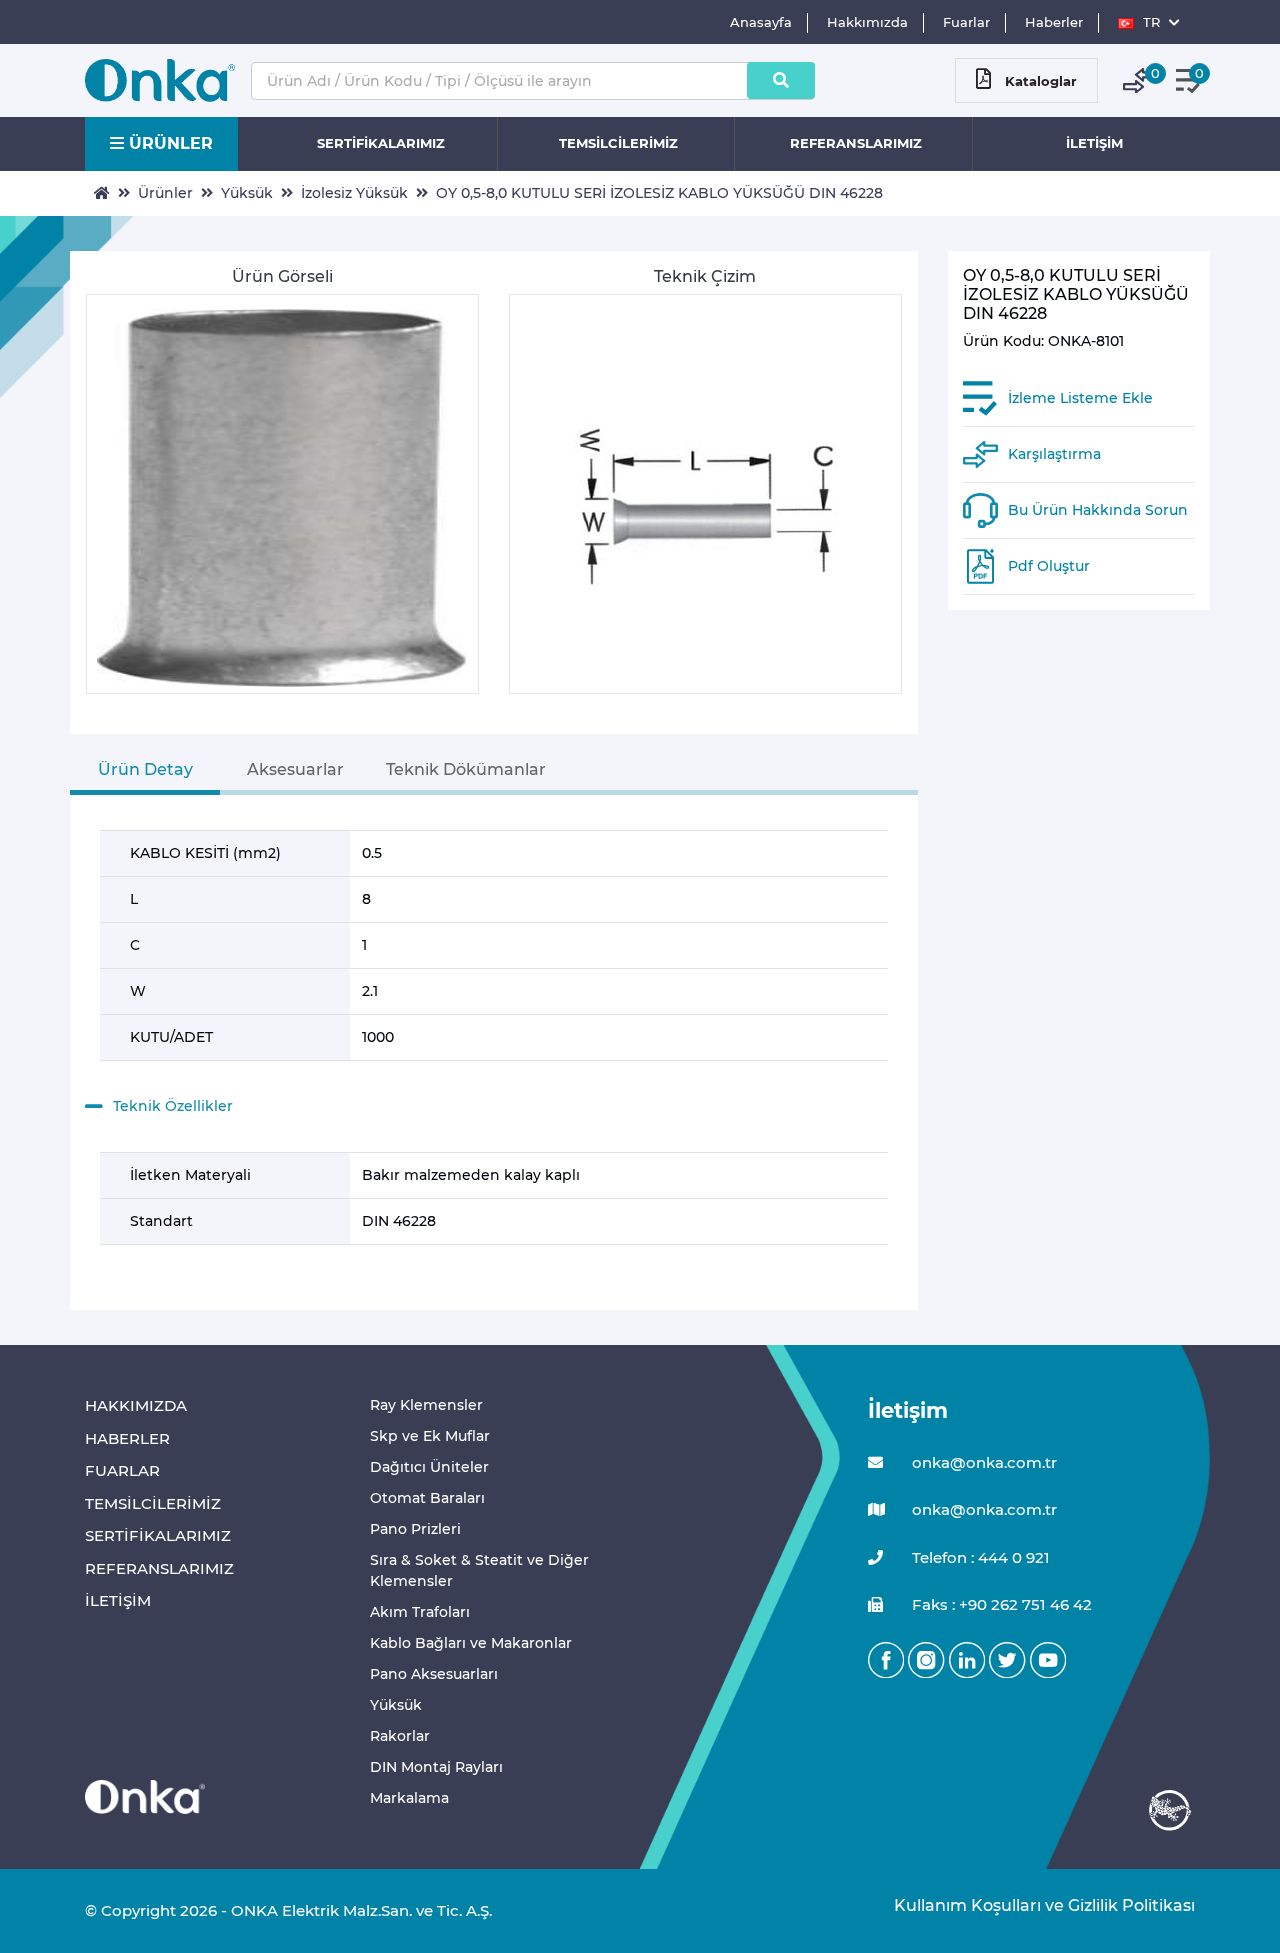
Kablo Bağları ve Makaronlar (471, 1643)
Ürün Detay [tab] (145, 769)
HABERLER (127, 1438)
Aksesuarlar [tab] (295, 769)
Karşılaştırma (1054, 455)
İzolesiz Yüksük (354, 193)
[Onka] (145, 1795)
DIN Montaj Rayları (436, 1767)
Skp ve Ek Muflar (430, 1436)
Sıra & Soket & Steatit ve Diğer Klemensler (479, 1570)
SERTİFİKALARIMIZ (381, 143)
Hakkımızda (867, 22)
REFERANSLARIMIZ (856, 143)
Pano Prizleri (415, 1529)
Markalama (409, 1798)
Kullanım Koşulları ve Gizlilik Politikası (1034, 1905)
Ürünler (165, 193)
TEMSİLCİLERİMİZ (618, 143)
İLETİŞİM (1094, 143)
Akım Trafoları (420, 1612)
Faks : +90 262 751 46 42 (1000, 1604)
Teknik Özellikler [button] (173, 1106)
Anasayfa (761, 22)
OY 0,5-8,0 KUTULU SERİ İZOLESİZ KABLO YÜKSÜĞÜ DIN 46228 (659, 193)
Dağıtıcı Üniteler (429, 1467)
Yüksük (247, 193)
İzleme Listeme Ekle (1080, 399)
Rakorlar (400, 1736)
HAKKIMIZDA (136, 1405)
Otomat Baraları (427, 1498)
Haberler (1054, 22)
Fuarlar (966, 22)
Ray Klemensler (426, 1405)
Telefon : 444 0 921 (979, 1557)
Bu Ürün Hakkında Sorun (1098, 511)
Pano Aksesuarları (434, 1674)
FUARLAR (122, 1470)
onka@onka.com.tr (982, 1462)
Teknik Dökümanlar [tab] (466, 769)
